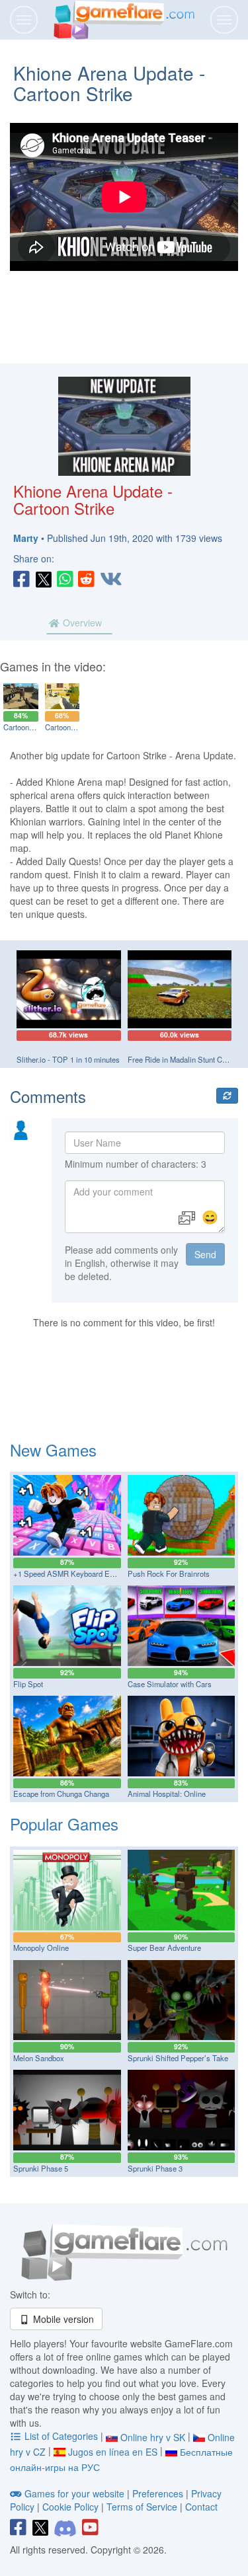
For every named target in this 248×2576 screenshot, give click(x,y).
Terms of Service (142, 2507)
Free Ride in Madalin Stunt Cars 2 (183, 1059)
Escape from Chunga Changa (61, 1794)
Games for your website (74, 2493)
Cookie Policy (70, 2507)
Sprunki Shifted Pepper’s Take (178, 2058)
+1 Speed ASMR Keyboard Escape (71, 1573)
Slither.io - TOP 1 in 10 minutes (68, 1059)
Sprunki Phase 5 (41, 2168)
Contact (201, 2507)
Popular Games (64, 1824)
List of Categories (61, 2436)
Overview (81, 623)
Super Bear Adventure (164, 1948)
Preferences (159, 2493)
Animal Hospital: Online (167, 1794)
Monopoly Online (41, 1948)
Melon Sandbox (39, 2058)
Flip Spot (28, 1684)
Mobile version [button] (62, 2319)
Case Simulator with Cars (170, 1684)
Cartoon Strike (27, 727)
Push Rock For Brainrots (169, 1573)
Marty (26, 538)
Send (205, 1254)
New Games (53, 1450)
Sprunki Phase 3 (155, 2168)
